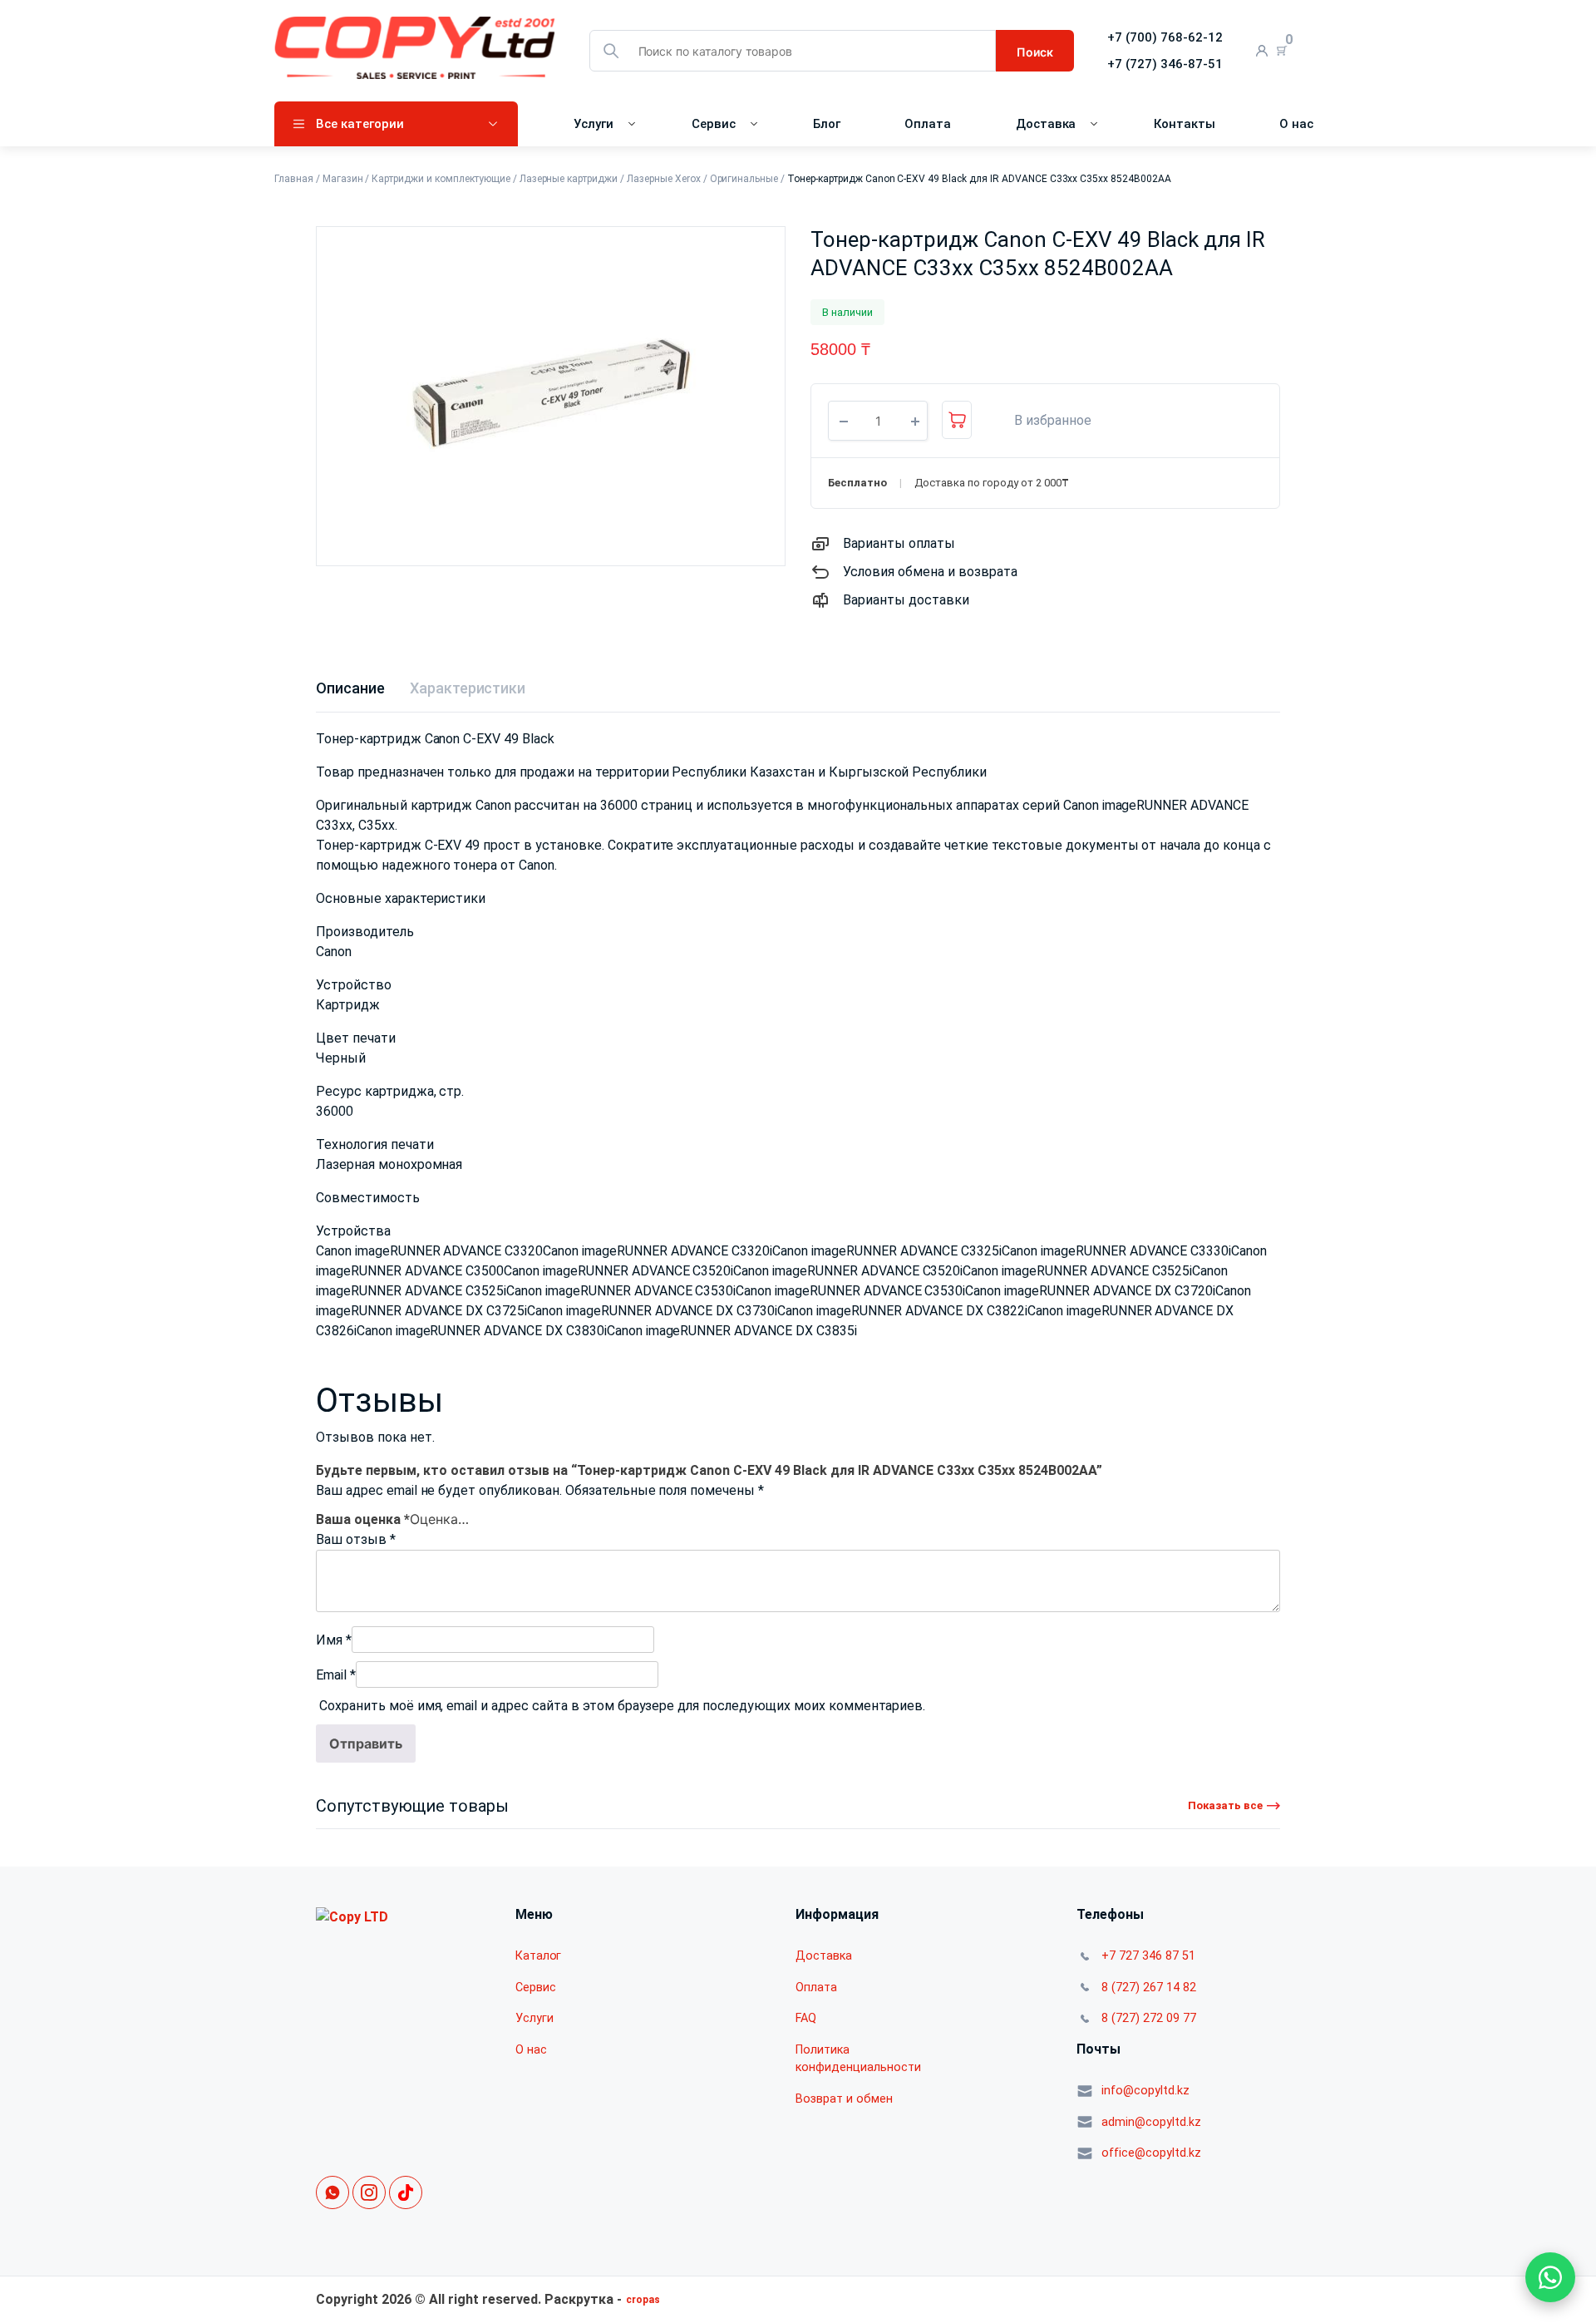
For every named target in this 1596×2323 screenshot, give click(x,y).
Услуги (594, 124)
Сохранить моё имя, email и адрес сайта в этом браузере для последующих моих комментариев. (622, 1713)
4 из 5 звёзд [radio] (466, 1516)
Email (336, 1682)
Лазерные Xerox (664, 179)
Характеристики (468, 688)
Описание (350, 688)
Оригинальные (744, 179)
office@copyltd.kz (1151, 2160)
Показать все (1225, 1813)
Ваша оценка (363, 1519)
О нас (1296, 124)
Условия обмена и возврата (930, 572)
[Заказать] (957, 420)
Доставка (1046, 124)
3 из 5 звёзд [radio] (450, 1516)
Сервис (714, 124)
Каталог (539, 1963)
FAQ (806, 2026)
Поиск (1035, 52)
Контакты (1185, 124)
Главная (294, 179)
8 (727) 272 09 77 (1149, 2026)
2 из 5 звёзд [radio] (433, 1516)
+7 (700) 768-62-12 (1165, 37)
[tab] (350, 688)
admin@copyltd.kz (1151, 2130)
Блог (827, 124)
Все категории (360, 124)
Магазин (343, 179)
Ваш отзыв (356, 1547)
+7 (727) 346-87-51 (1165, 64)
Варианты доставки (906, 600)
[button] (1044, 421)
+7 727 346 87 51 (1148, 1963)
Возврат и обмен (844, 2106)
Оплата (928, 124)
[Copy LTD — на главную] (352, 1924)
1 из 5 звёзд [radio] (416, 1516)
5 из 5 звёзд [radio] (483, 1516)
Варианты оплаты (899, 543)
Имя (334, 1647)
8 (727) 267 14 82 (1149, 1995)
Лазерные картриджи (569, 179)
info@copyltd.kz (1145, 2098)
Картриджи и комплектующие (441, 179)
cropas (643, 2307)
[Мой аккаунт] (1262, 51)
